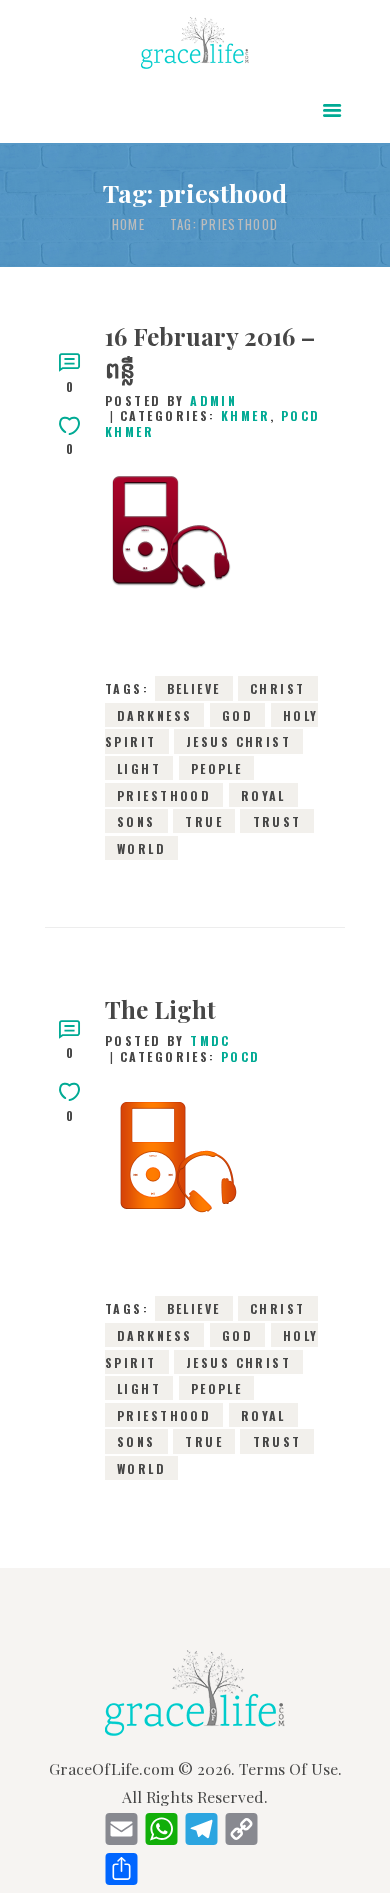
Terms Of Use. (290, 1768)
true (204, 821)
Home (128, 224)
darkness (154, 714)
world (141, 847)
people (217, 768)
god (237, 714)
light (139, 768)
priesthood (164, 794)
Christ (278, 688)
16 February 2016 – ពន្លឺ (210, 352)
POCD (241, 1056)
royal (263, 794)
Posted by (171, 400)
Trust (277, 821)
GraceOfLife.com (111, 1768)
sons (136, 821)
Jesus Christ (238, 741)
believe (194, 688)
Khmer (245, 415)
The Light (160, 1009)
